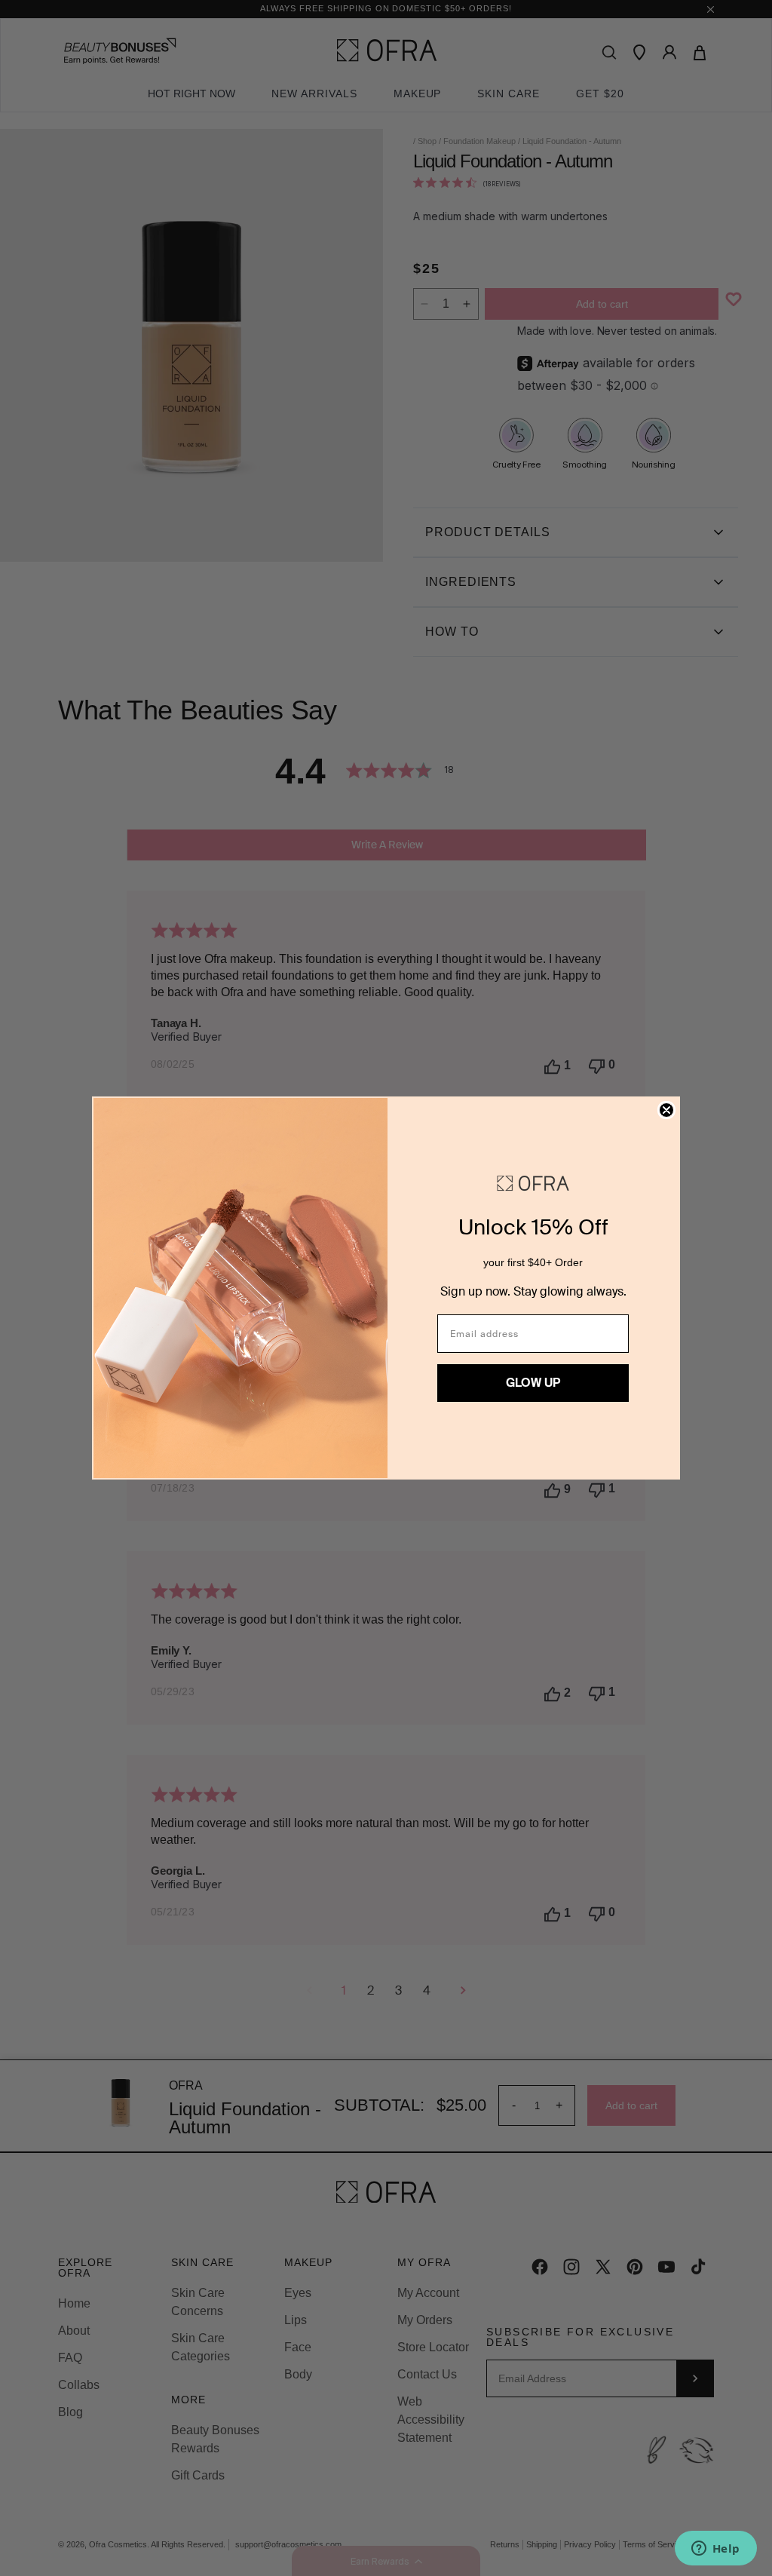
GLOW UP (533, 1383)
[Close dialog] (666, 1110)
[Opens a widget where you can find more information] (715, 2550)
